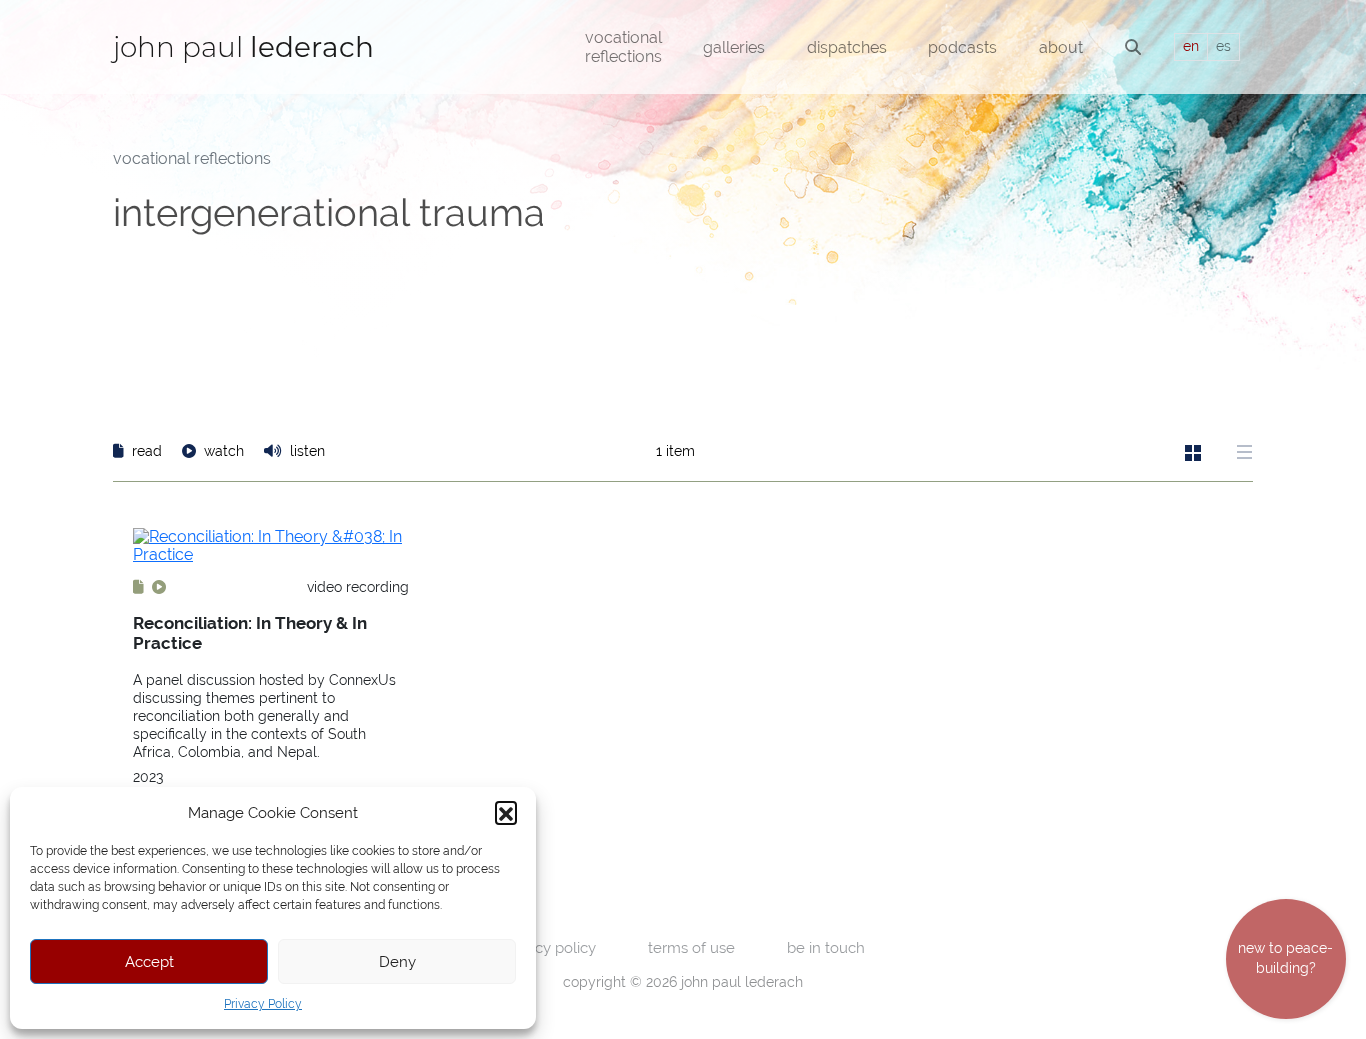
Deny (397, 961)
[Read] (140, 587)
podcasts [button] (962, 47)
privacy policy (549, 947)
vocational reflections (192, 158)
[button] (506, 812)
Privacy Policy (263, 1004)
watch (224, 451)
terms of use (691, 947)
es (1223, 46)
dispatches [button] (847, 47)
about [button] (1061, 47)
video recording (358, 587)
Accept (149, 961)
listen (305, 451)
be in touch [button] (826, 947)
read (147, 451)
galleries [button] (734, 47)
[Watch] (159, 587)
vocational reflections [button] (623, 47)
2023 (148, 777)
